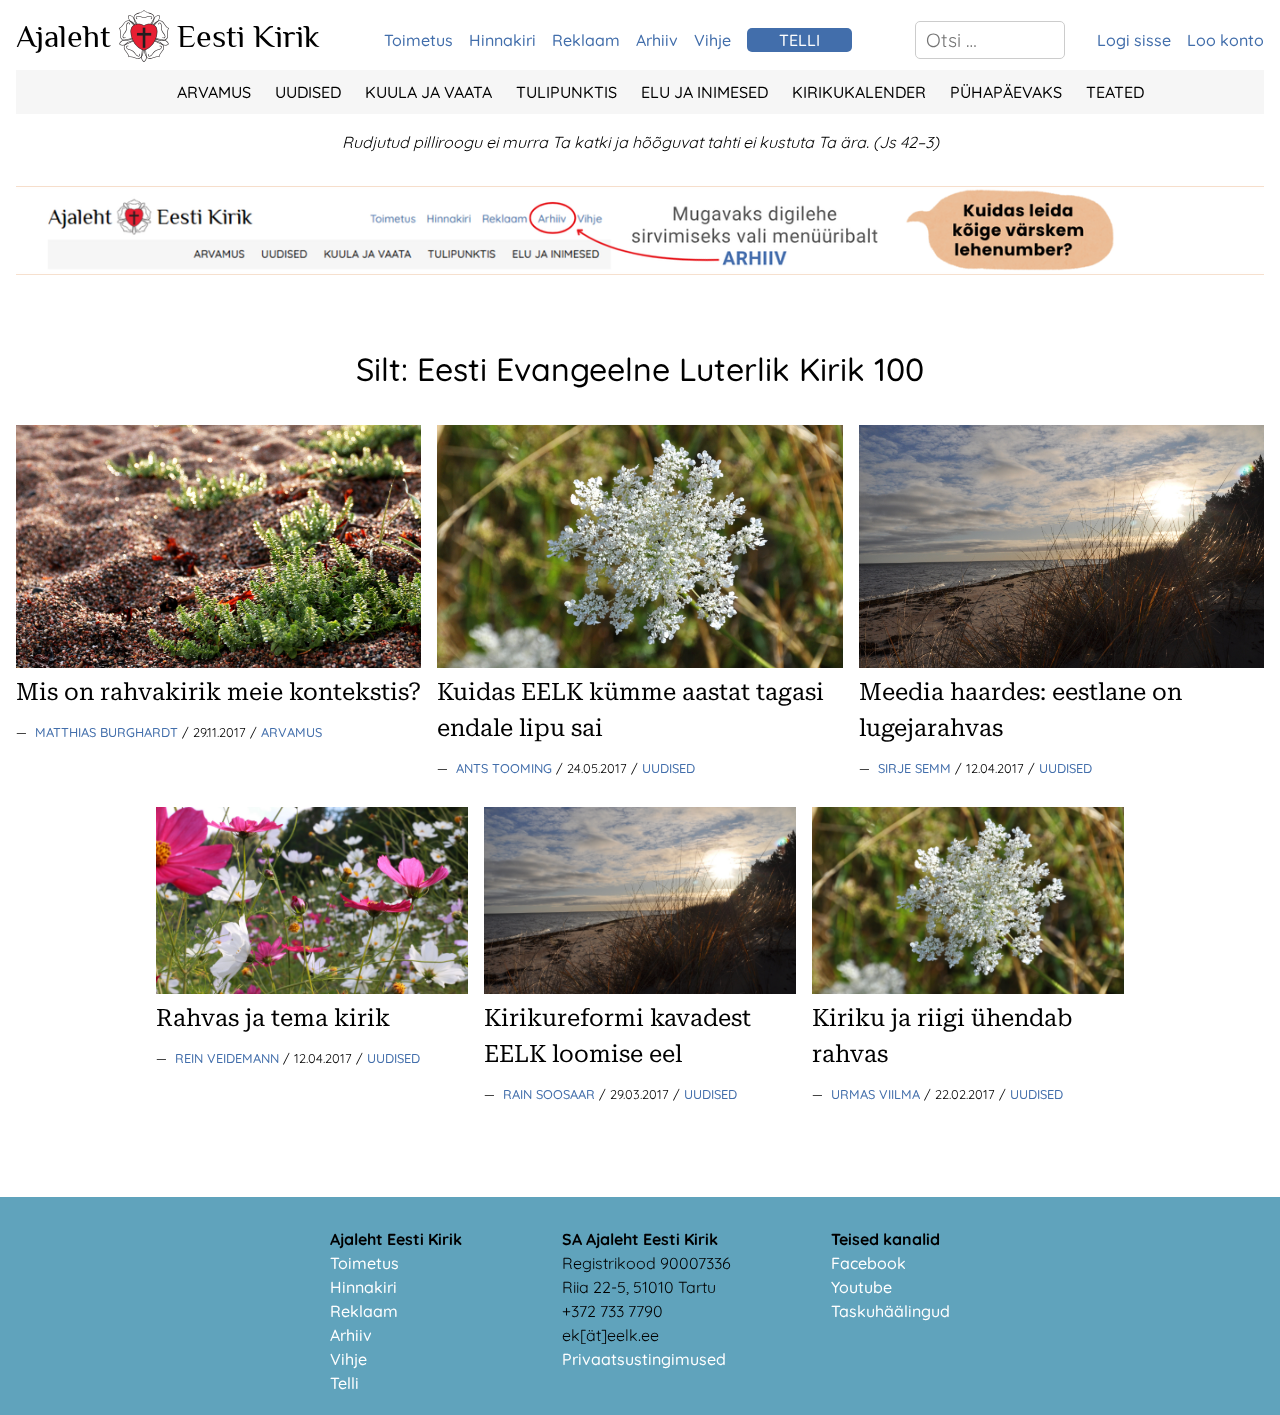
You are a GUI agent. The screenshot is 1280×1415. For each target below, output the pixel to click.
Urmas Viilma (877, 1094)
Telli (344, 1383)
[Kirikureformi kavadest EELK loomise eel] (640, 988)
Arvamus (214, 92)
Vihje (712, 40)
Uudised (308, 92)
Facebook (868, 1263)
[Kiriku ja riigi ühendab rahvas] (968, 988)
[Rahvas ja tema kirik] (312, 988)
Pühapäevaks (1006, 92)
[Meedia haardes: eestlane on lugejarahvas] (1061, 662)
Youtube (861, 1287)
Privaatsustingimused (644, 1359)
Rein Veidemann (229, 1058)
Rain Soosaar (551, 1094)
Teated (1115, 92)
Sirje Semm (916, 768)
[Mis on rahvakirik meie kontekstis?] (218, 662)
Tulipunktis (566, 92)
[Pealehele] (144, 56)
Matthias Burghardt (108, 732)
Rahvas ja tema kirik (273, 1018)
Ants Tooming (506, 768)
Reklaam (586, 40)
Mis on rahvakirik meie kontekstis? (218, 692)
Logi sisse (1134, 40)
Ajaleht (63, 36)
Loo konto (1225, 40)
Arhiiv (657, 40)
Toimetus (418, 40)
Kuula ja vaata (428, 92)
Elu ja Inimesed (704, 92)
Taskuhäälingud (890, 1311)
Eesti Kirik (248, 36)
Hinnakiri (502, 40)
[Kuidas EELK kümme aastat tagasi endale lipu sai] (639, 662)
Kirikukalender (859, 92)
